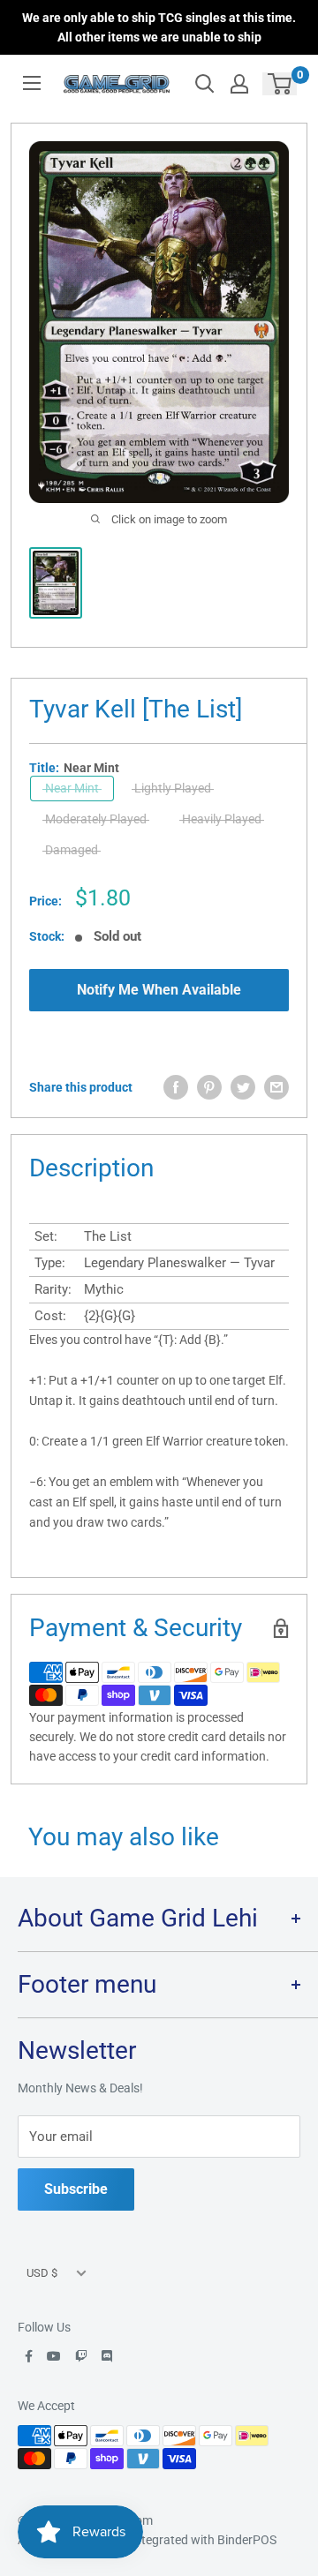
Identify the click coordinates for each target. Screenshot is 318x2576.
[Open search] (205, 84)
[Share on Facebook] (176, 1087)
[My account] (239, 84)
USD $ (42, 2273)
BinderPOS (247, 2540)
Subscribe (76, 2189)
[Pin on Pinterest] (209, 1087)
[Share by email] (276, 1087)
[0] (280, 84)
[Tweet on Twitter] (243, 1087)
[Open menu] (32, 83)
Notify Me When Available (159, 990)
